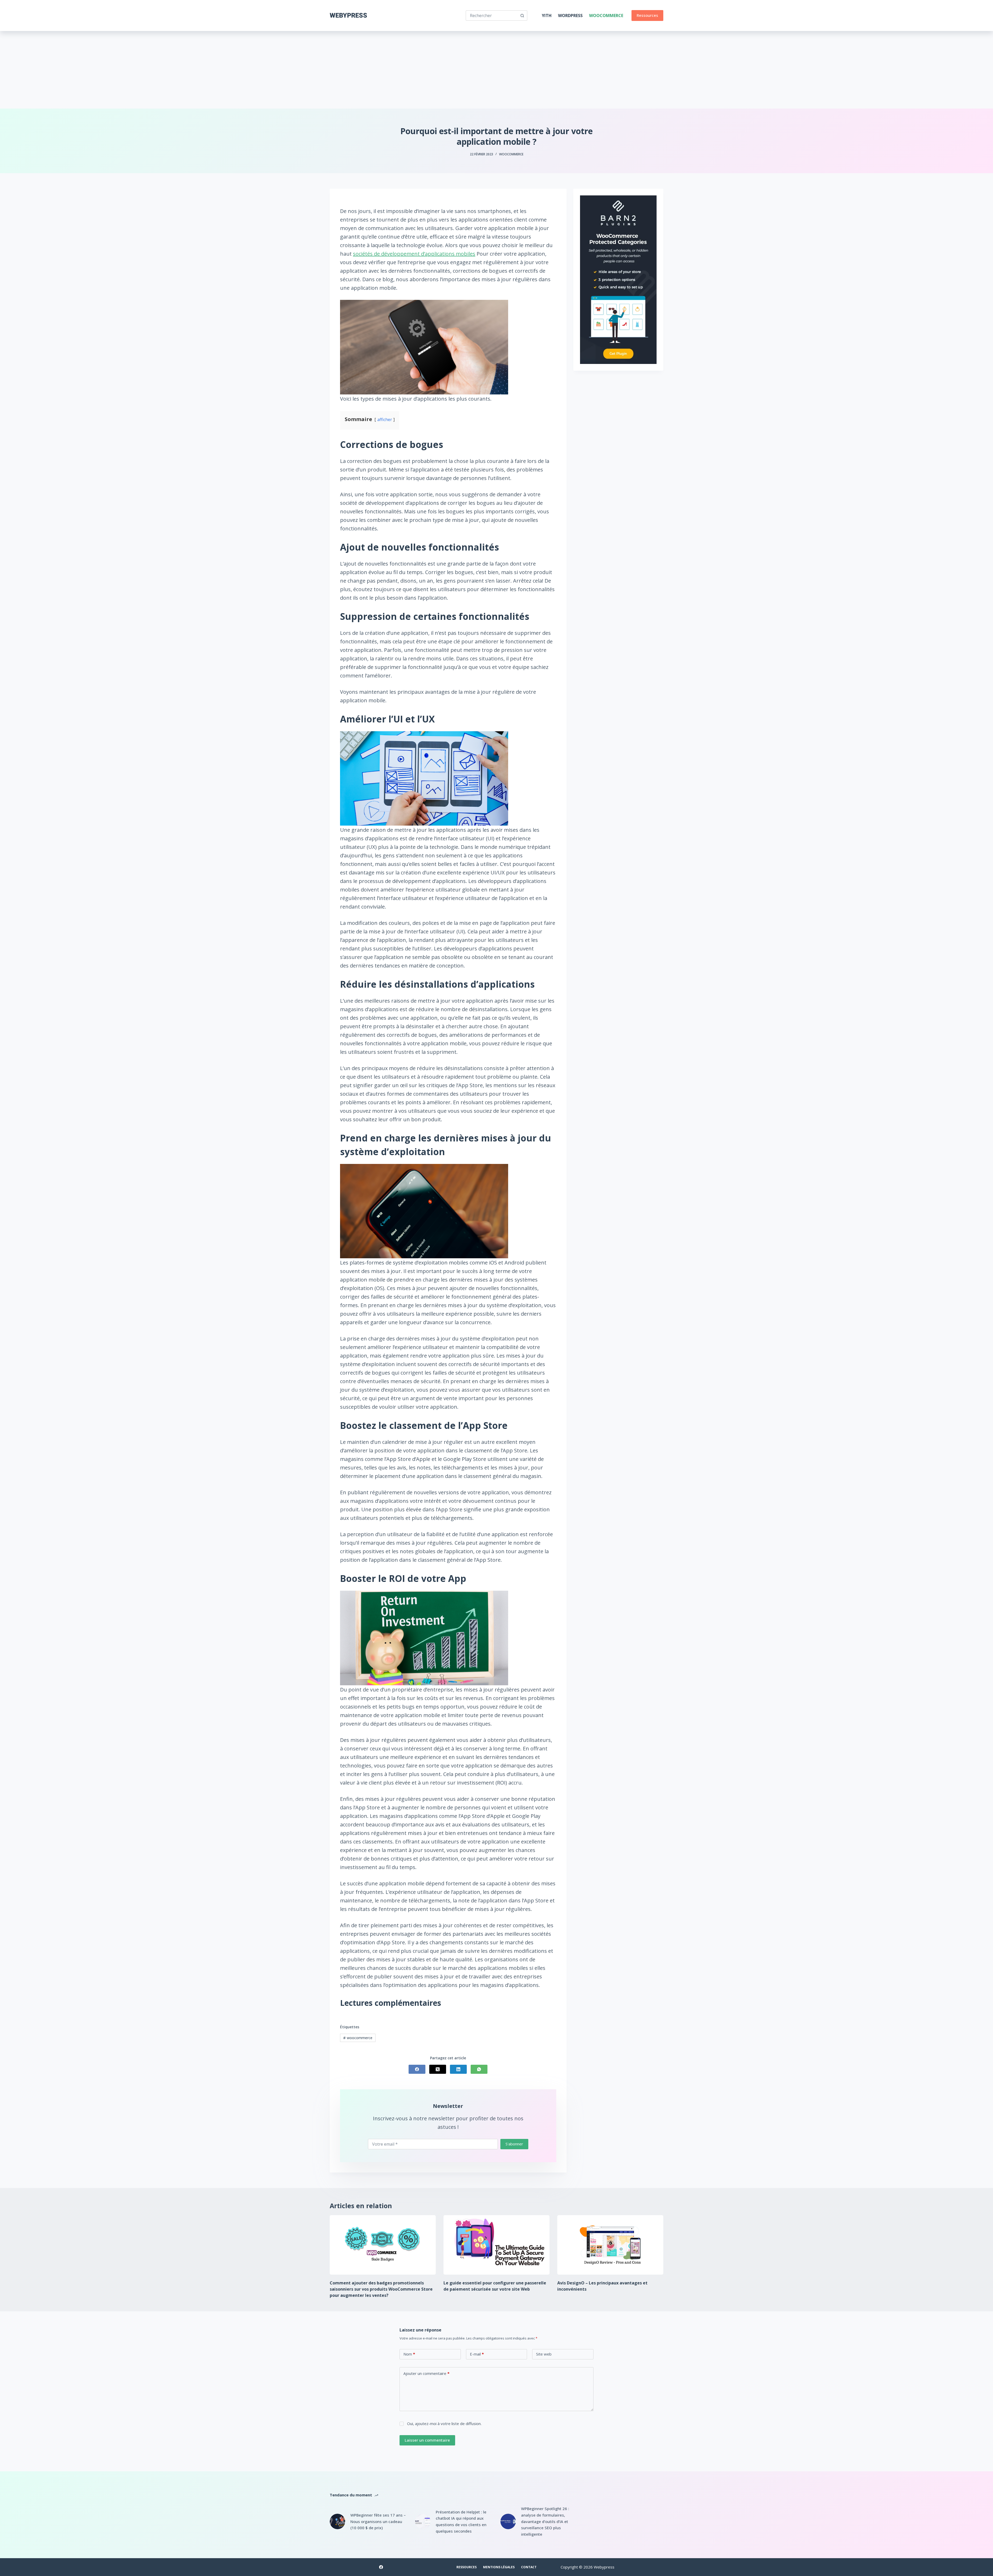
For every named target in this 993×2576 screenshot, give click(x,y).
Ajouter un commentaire (426, 2373)
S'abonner (514, 2144)
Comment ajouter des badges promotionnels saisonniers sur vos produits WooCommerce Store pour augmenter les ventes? (381, 2289)
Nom (409, 2354)
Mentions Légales (499, 2567)
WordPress (570, 16)
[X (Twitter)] (438, 2069)
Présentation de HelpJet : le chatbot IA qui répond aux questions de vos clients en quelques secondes (461, 2521)
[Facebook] (417, 2069)
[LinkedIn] (458, 2069)
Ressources (647, 15)
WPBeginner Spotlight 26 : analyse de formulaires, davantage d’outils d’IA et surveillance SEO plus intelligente (545, 2521)
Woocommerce (606, 16)
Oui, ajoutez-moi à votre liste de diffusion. (444, 2423)
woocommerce (358, 2038)
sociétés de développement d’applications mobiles (414, 254)
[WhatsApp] (479, 2069)
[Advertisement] (496, 70)
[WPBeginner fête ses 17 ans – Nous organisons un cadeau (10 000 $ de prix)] (337, 2521)
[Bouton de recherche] (522, 16)
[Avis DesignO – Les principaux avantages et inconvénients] (610, 2245)
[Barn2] (618, 279)
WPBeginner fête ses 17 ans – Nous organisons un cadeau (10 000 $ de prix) (378, 2521)
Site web (544, 2354)
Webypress (348, 15)
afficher (385, 420)
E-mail (477, 2354)
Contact (529, 2567)
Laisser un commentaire (427, 2440)
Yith (547, 16)
